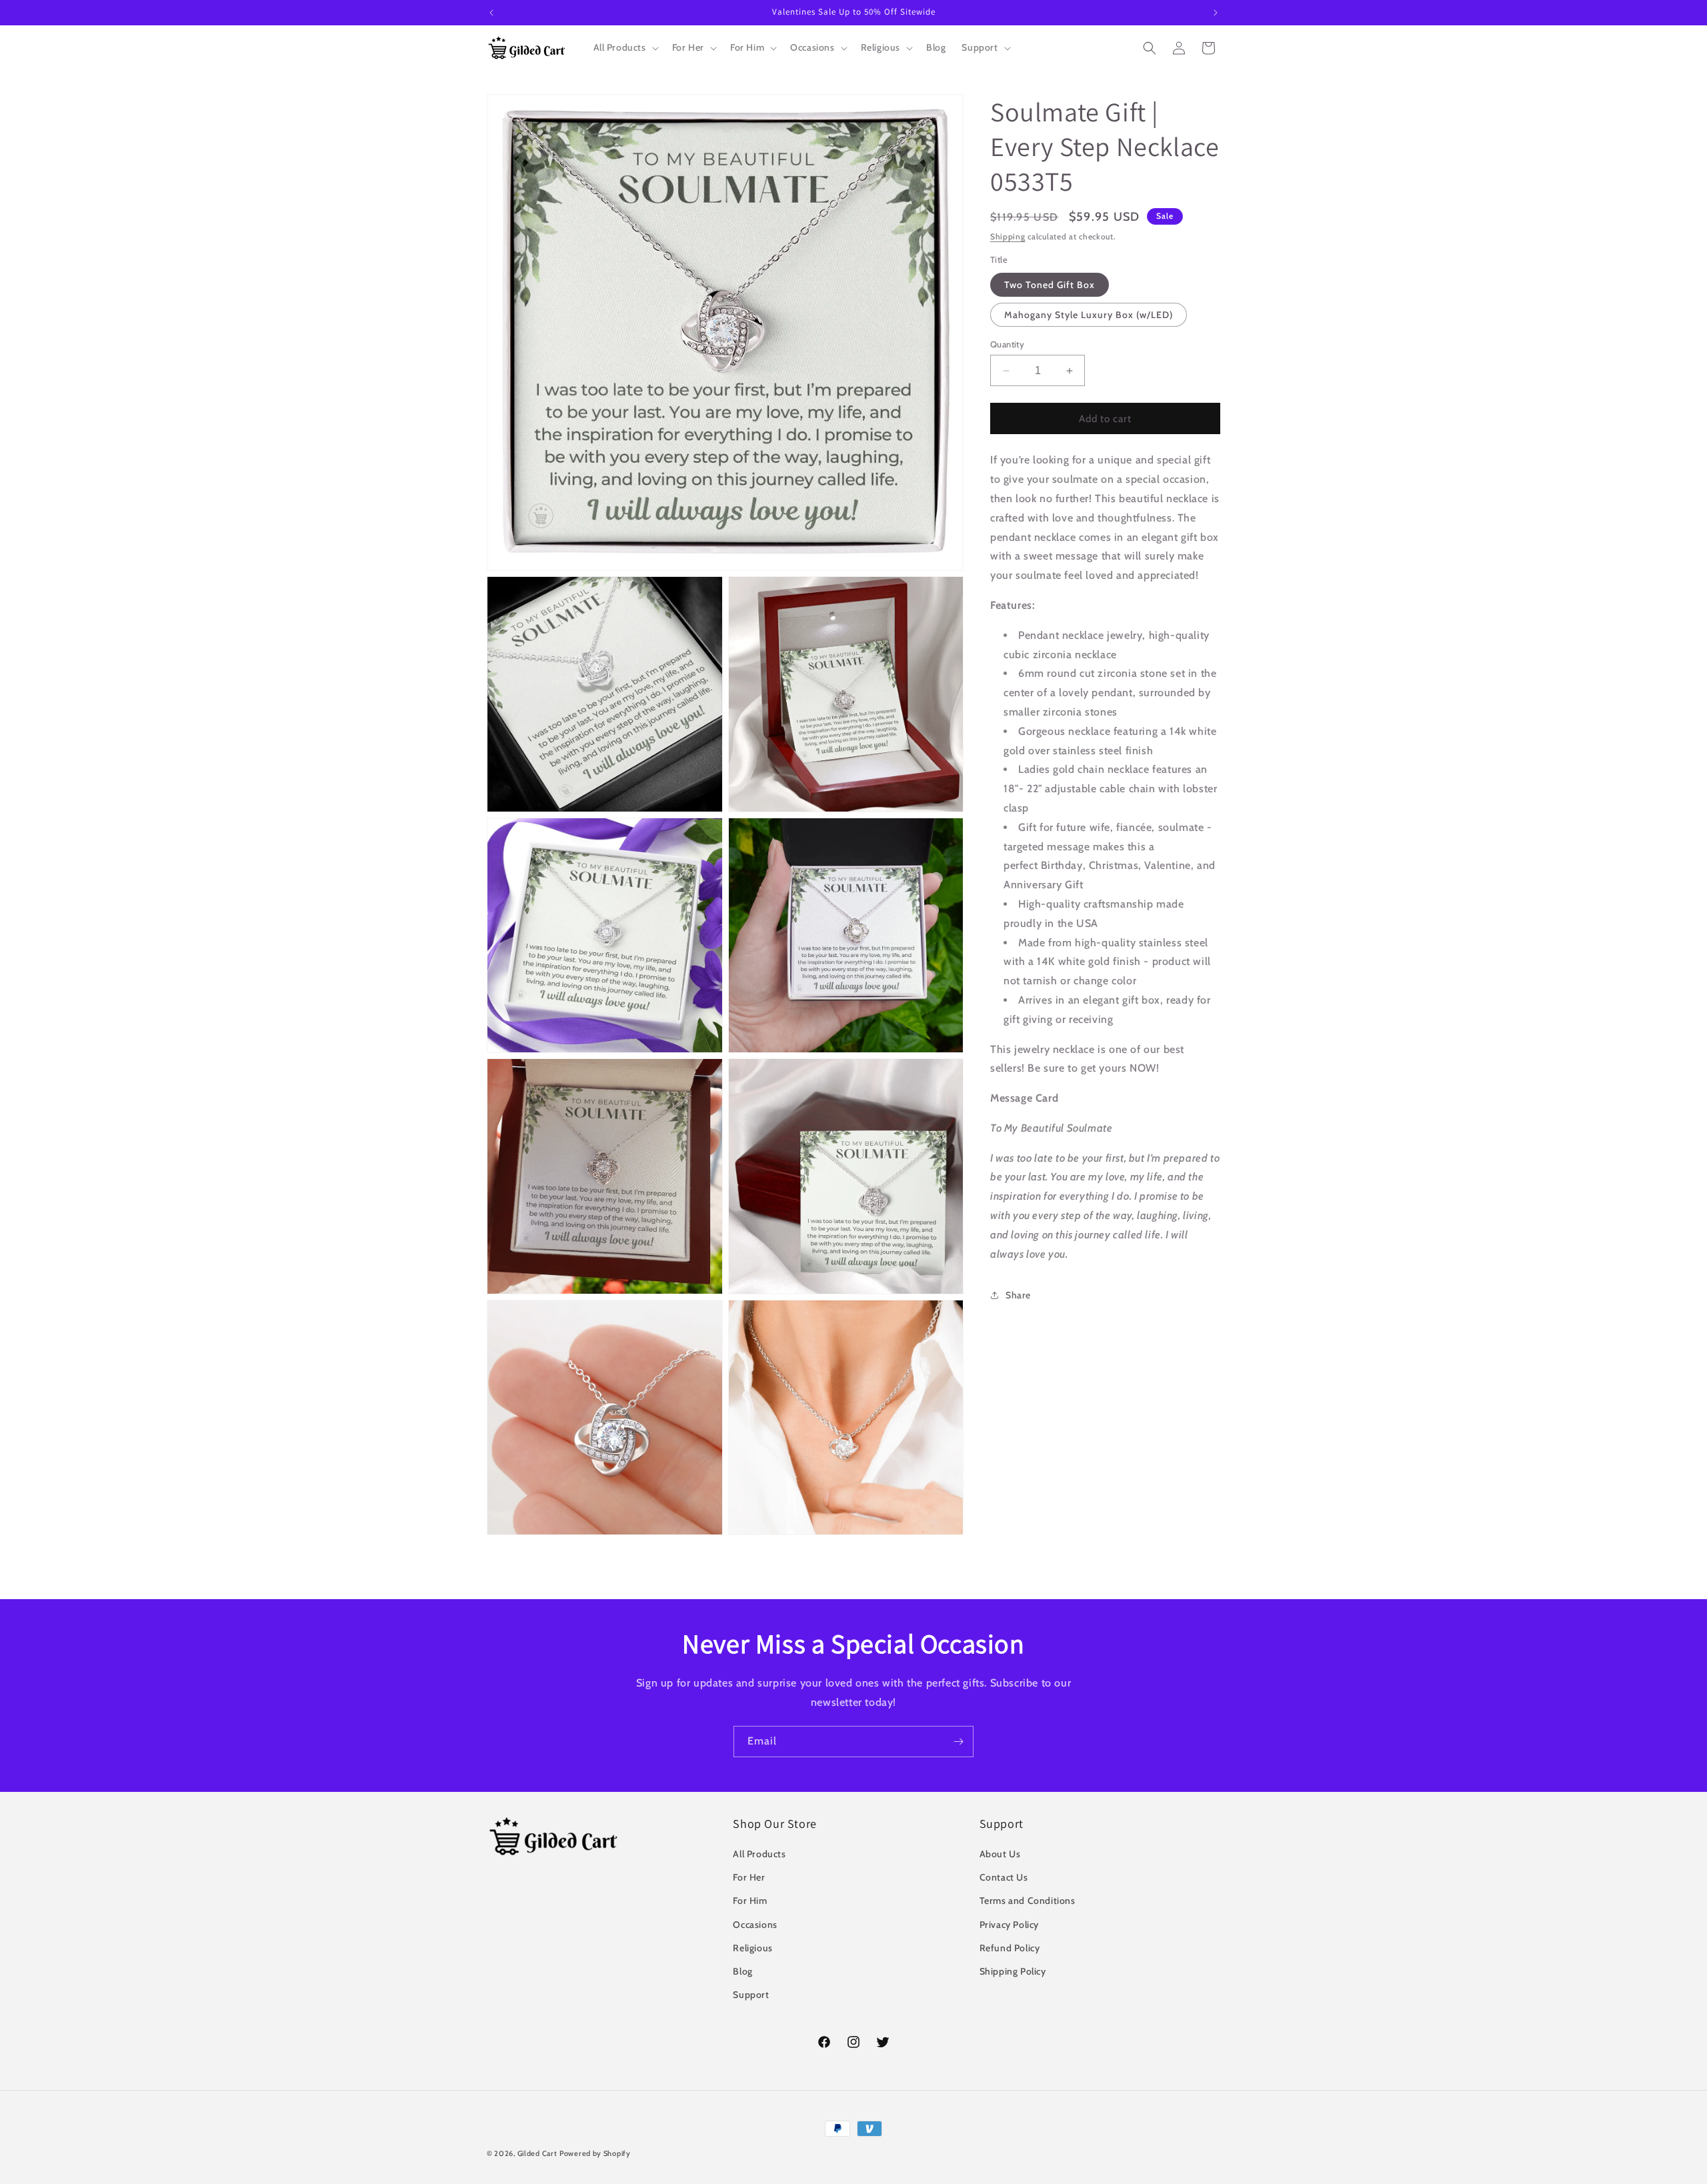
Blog (742, 1971)
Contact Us (1004, 1877)
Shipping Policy (1013, 1971)
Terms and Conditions (1028, 1901)
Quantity (1007, 344)
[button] (625, 47)
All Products (759, 1854)
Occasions (755, 1925)
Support (751, 1995)
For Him (750, 1901)
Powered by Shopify (595, 2153)
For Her (749, 1877)
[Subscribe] (958, 1742)
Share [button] (1018, 1295)
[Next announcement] (1216, 13)
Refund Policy (1010, 1948)
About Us (1000, 1854)
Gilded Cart (537, 2153)
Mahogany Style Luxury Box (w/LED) (1089, 315)
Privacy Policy (1009, 1925)
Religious (752, 1948)
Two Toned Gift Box (1050, 285)
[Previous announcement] (491, 13)
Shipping (1008, 236)
